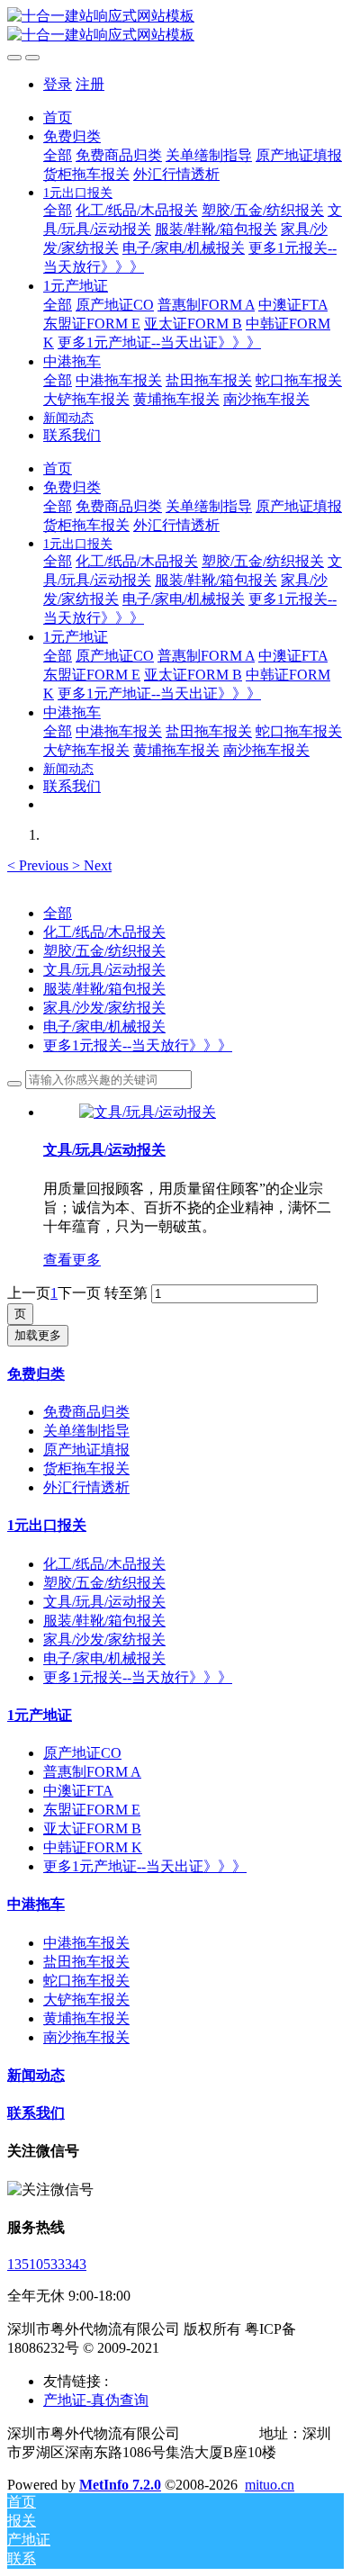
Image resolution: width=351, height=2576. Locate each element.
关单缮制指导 (86, 1431)
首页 (58, 117)
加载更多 (38, 1335)
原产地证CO (82, 1753)
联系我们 (36, 2113)
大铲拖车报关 (86, 2000)
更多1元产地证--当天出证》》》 (145, 1866)
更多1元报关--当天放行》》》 (138, 1045)
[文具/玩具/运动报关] (148, 1112)
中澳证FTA (78, 1791)
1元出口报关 (47, 1525)
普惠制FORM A (92, 1772)
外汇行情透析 (86, 1487)
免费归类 (36, 1374)
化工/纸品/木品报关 (104, 932)
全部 (58, 155)
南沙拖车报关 (86, 2037)
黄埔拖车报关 (86, 2018)
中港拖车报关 (86, 1943)
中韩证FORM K (93, 1847)
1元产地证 (40, 1715)
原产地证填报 (86, 1450)
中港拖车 (36, 1904)
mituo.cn (270, 2485)
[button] (40, 865)
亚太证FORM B (92, 1828)
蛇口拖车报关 (86, 1981)
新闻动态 (36, 2075)
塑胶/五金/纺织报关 (104, 951)
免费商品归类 (86, 1412)
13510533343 (47, 2264)
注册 (90, 84)
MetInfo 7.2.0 (120, 2485)
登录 (58, 84)
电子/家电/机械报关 (104, 1027)
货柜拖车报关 (86, 1468)
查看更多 (72, 1260)
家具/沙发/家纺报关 (104, 1008)
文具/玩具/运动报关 (104, 970)
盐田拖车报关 (86, 1962)
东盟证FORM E (92, 1810)
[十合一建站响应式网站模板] (175, 26)
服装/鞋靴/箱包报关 (104, 989)
